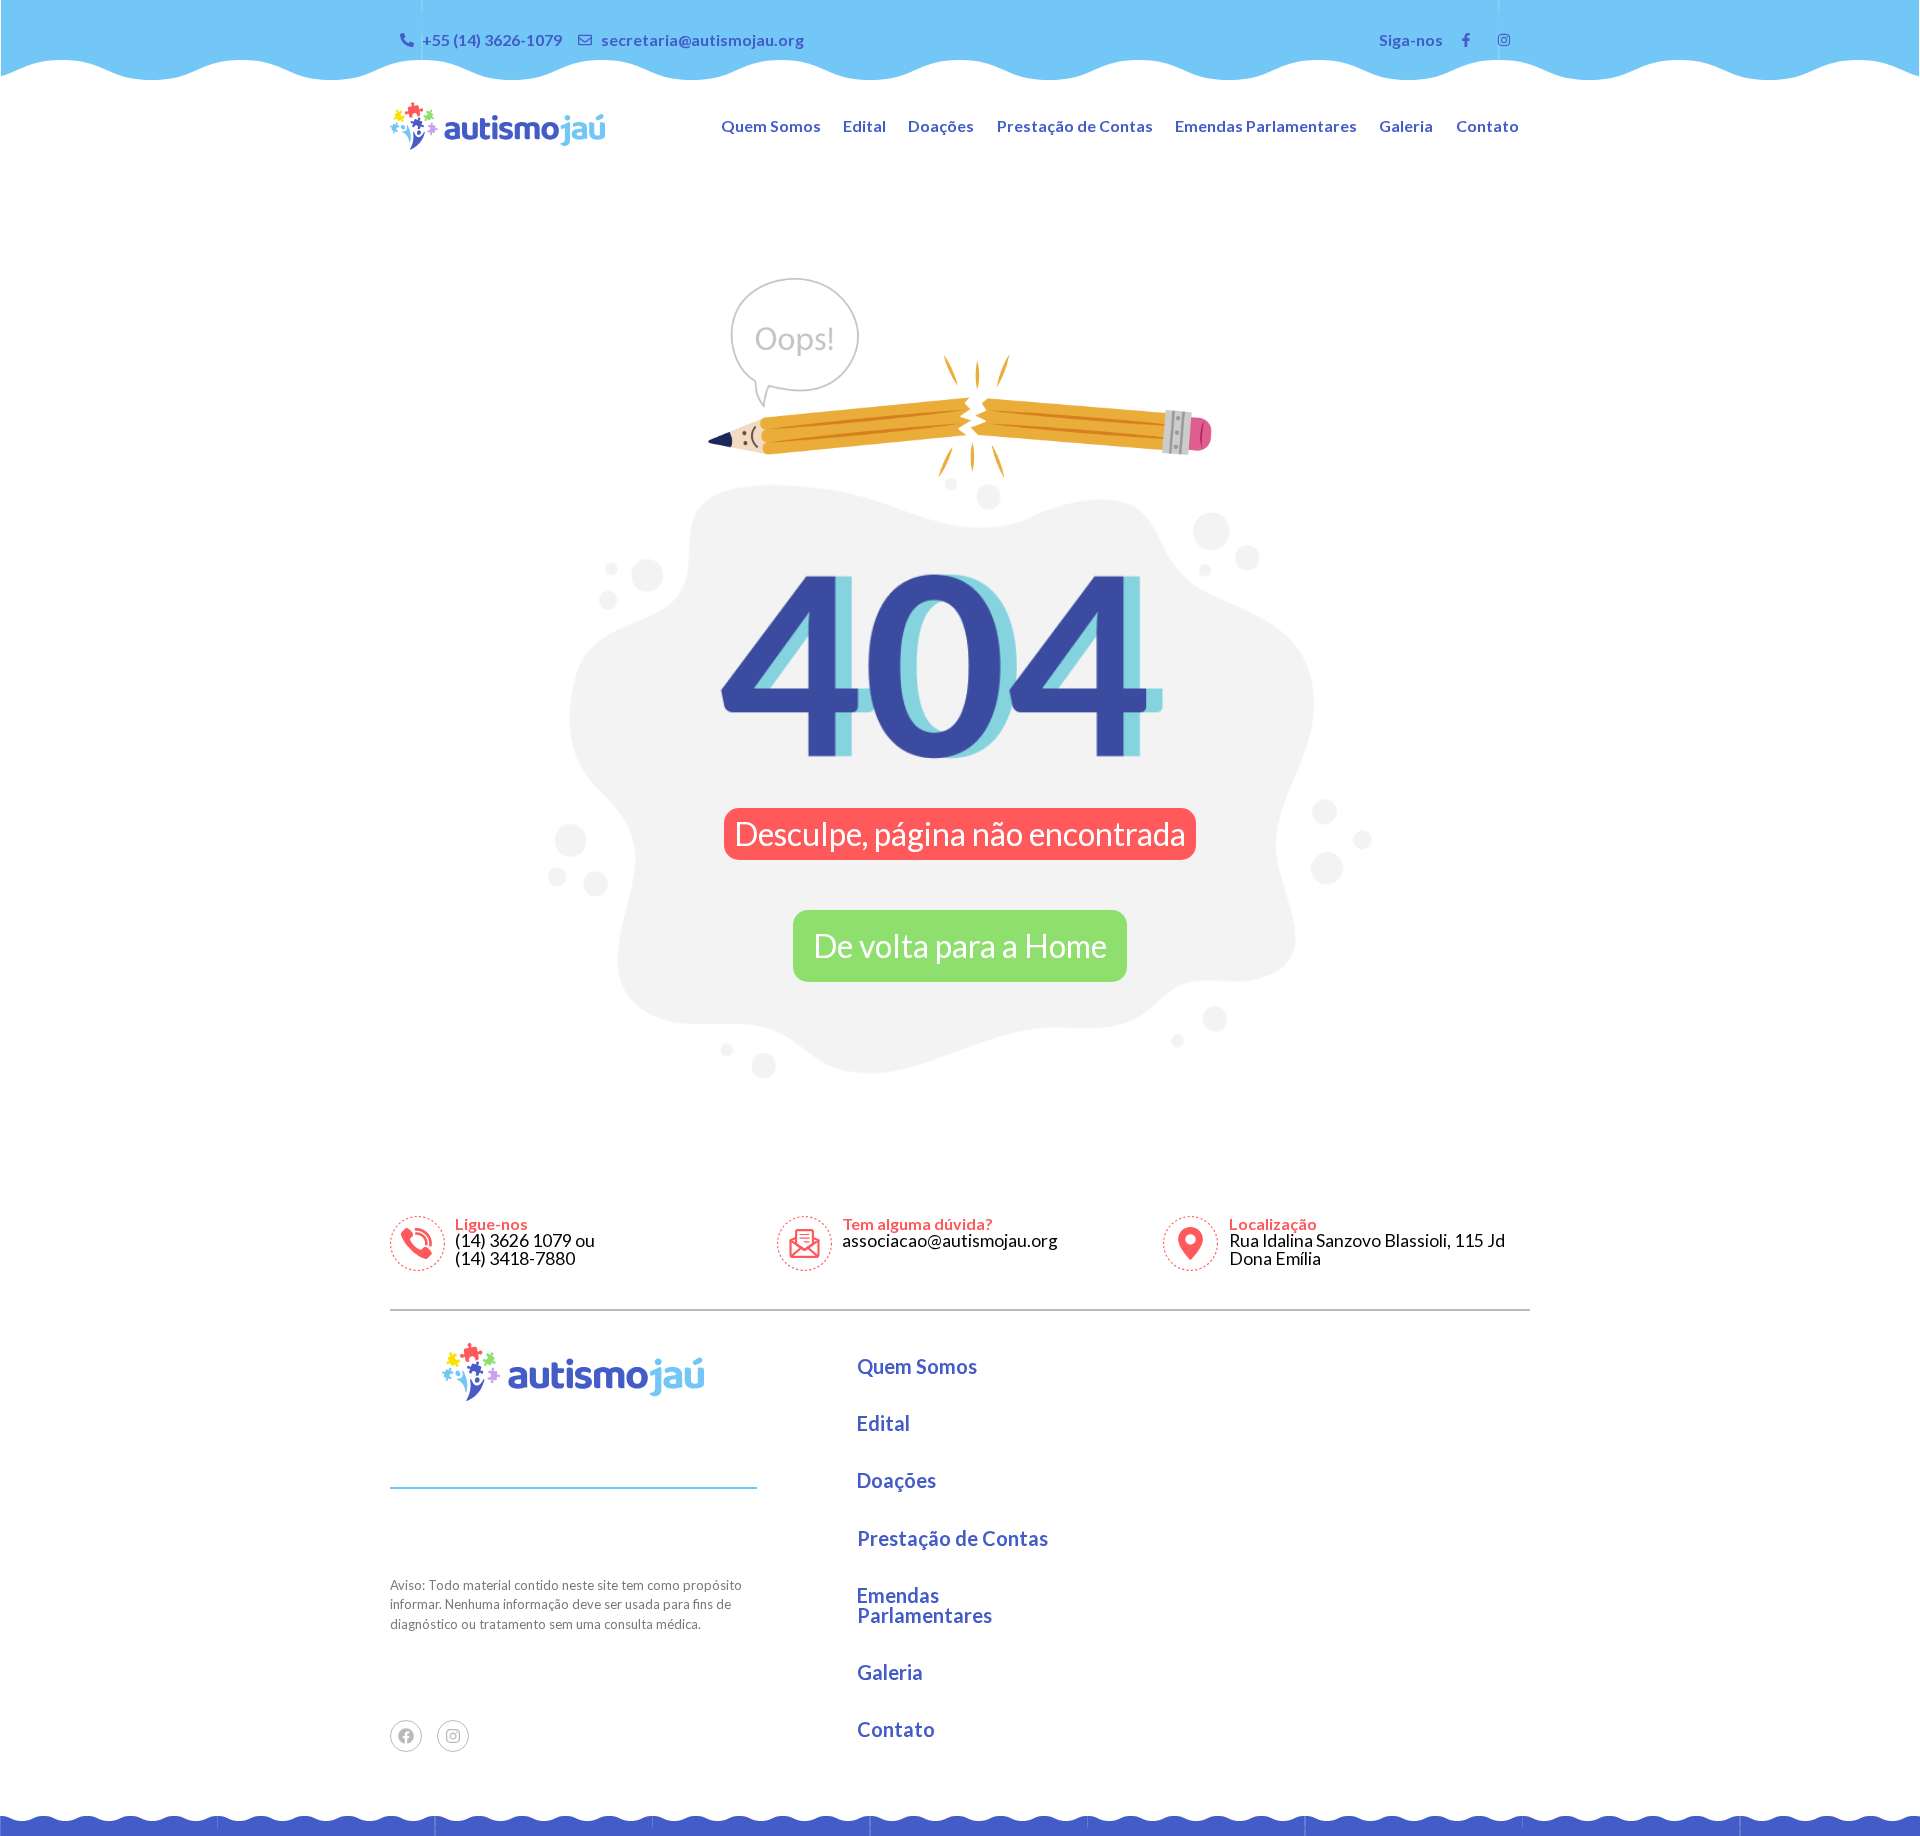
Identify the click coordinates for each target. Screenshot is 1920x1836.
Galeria (1406, 125)
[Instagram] (453, 1736)
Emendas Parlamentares (1266, 125)
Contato (1487, 125)
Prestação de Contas (1075, 125)
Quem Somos (771, 125)
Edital (864, 125)
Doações (941, 125)
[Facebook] (406, 1736)
